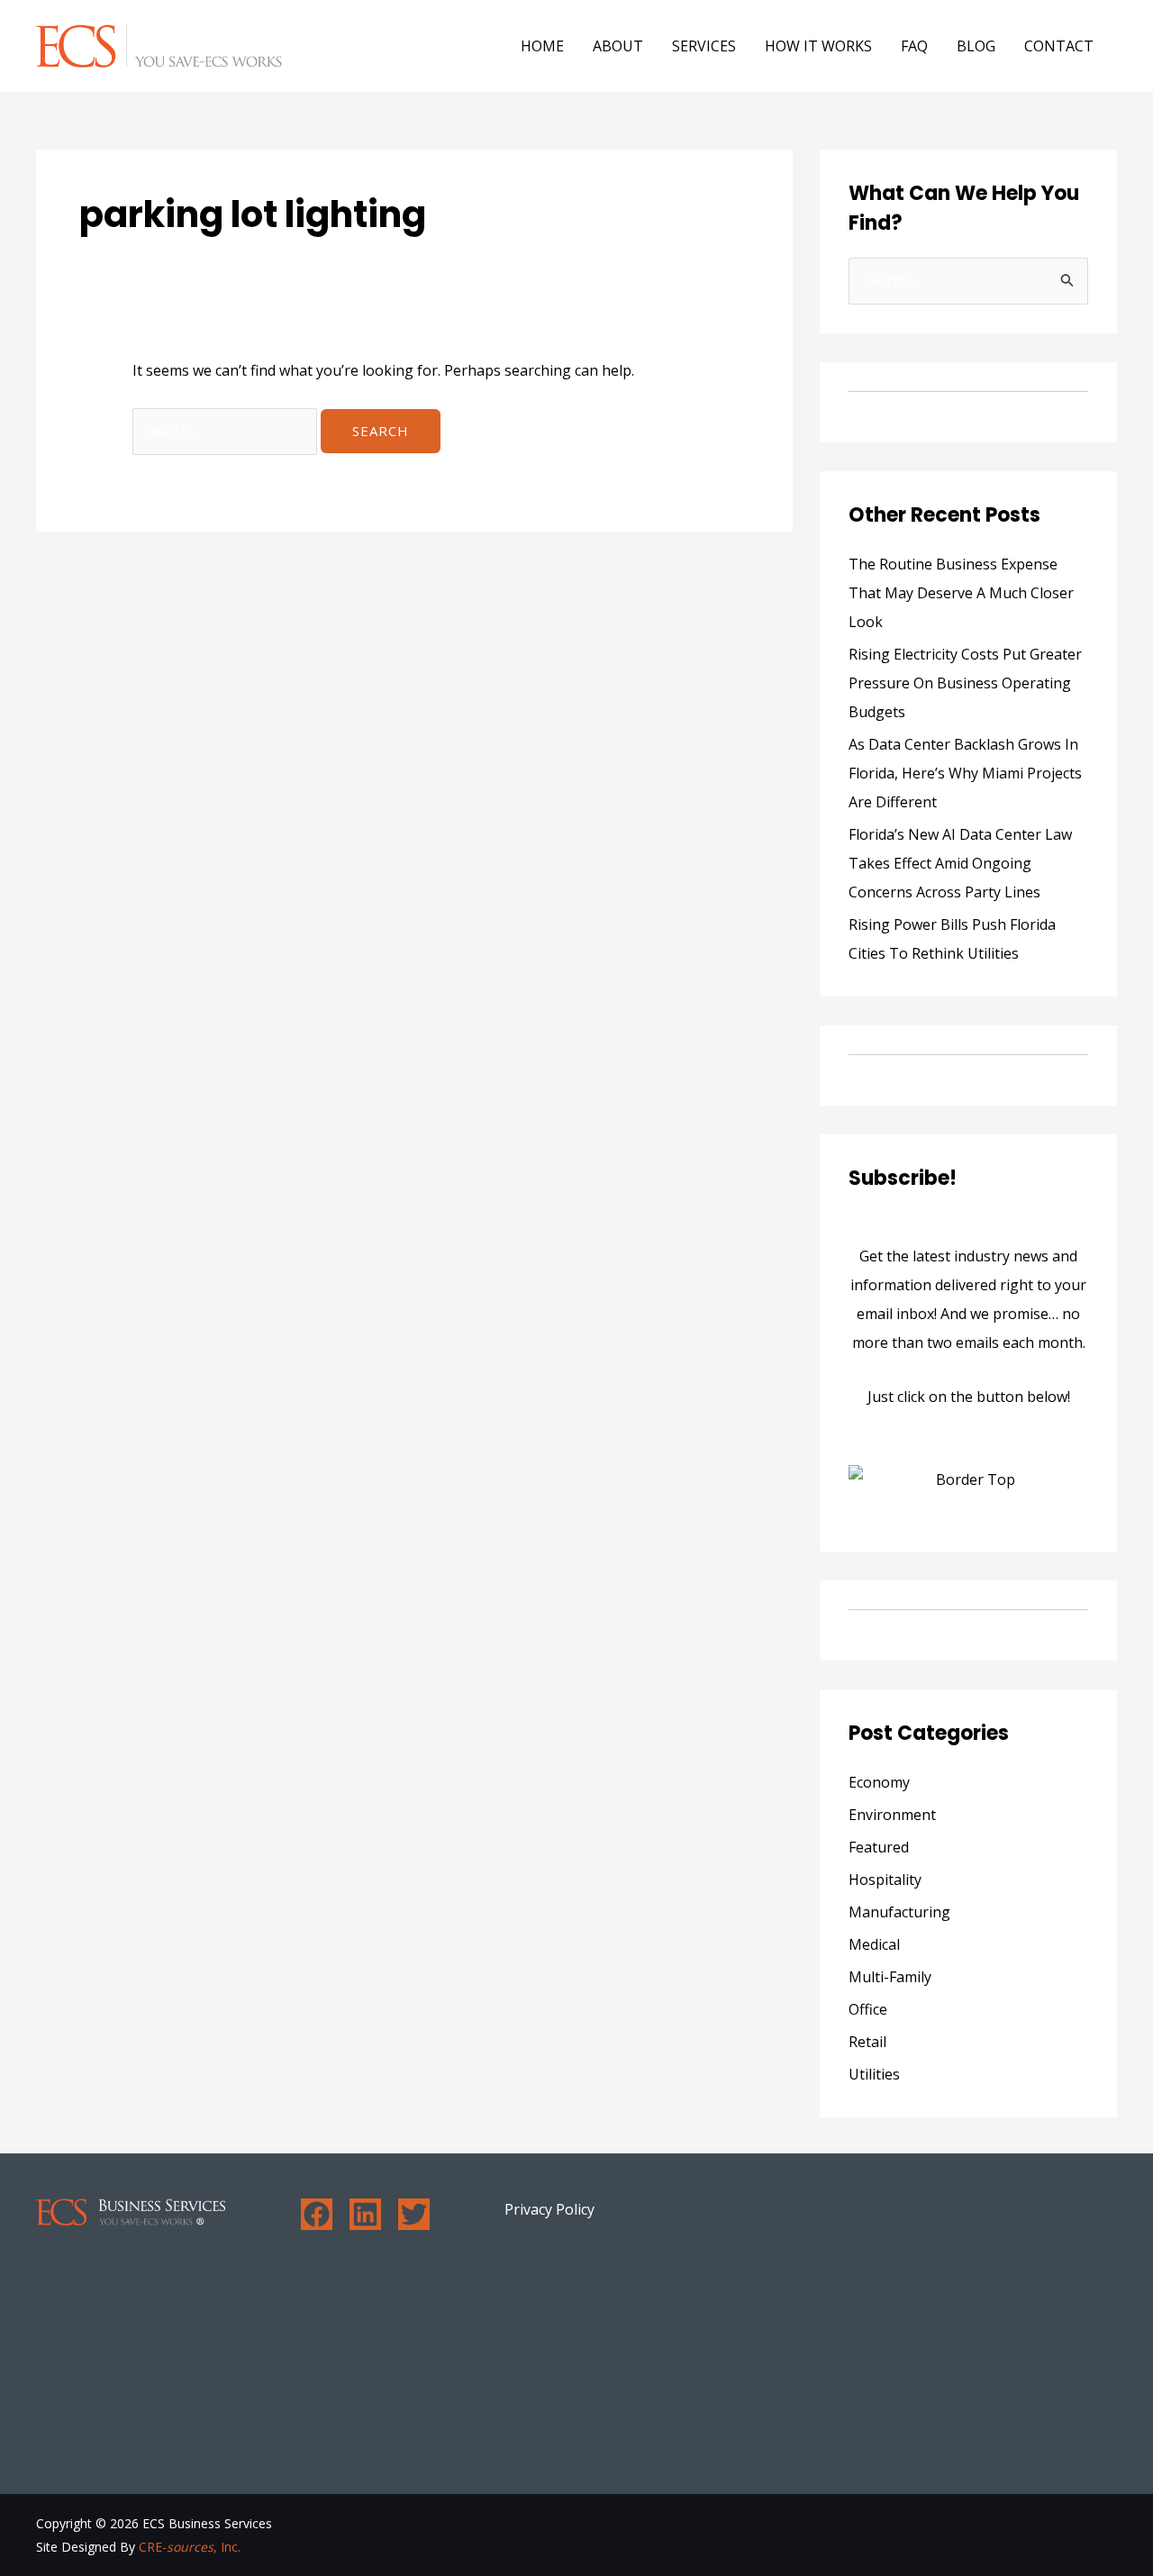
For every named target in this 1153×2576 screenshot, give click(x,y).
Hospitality (885, 1880)
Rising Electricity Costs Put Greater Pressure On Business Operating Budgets (965, 683)
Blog (976, 46)
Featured (879, 1847)
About (618, 46)
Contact (1059, 46)
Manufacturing (899, 1912)
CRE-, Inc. (190, 2547)
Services (704, 46)
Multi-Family (890, 1977)
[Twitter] (414, 2214)
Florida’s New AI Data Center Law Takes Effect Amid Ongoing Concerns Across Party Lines (960, 863)
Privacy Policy (549, 2209)
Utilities (874, 2074)
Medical (874, 1944)
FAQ (914, 46)
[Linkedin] (365, 2214)
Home (542, 46)
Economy (879, 1782)
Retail (867, 2042)
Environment (892, 1815)
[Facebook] (317, 2214)
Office (868, 2009)
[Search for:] (227, 431)
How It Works (818, 46)
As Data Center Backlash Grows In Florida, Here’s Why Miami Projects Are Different (965, 773)
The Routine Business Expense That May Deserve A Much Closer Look (961, 593)
